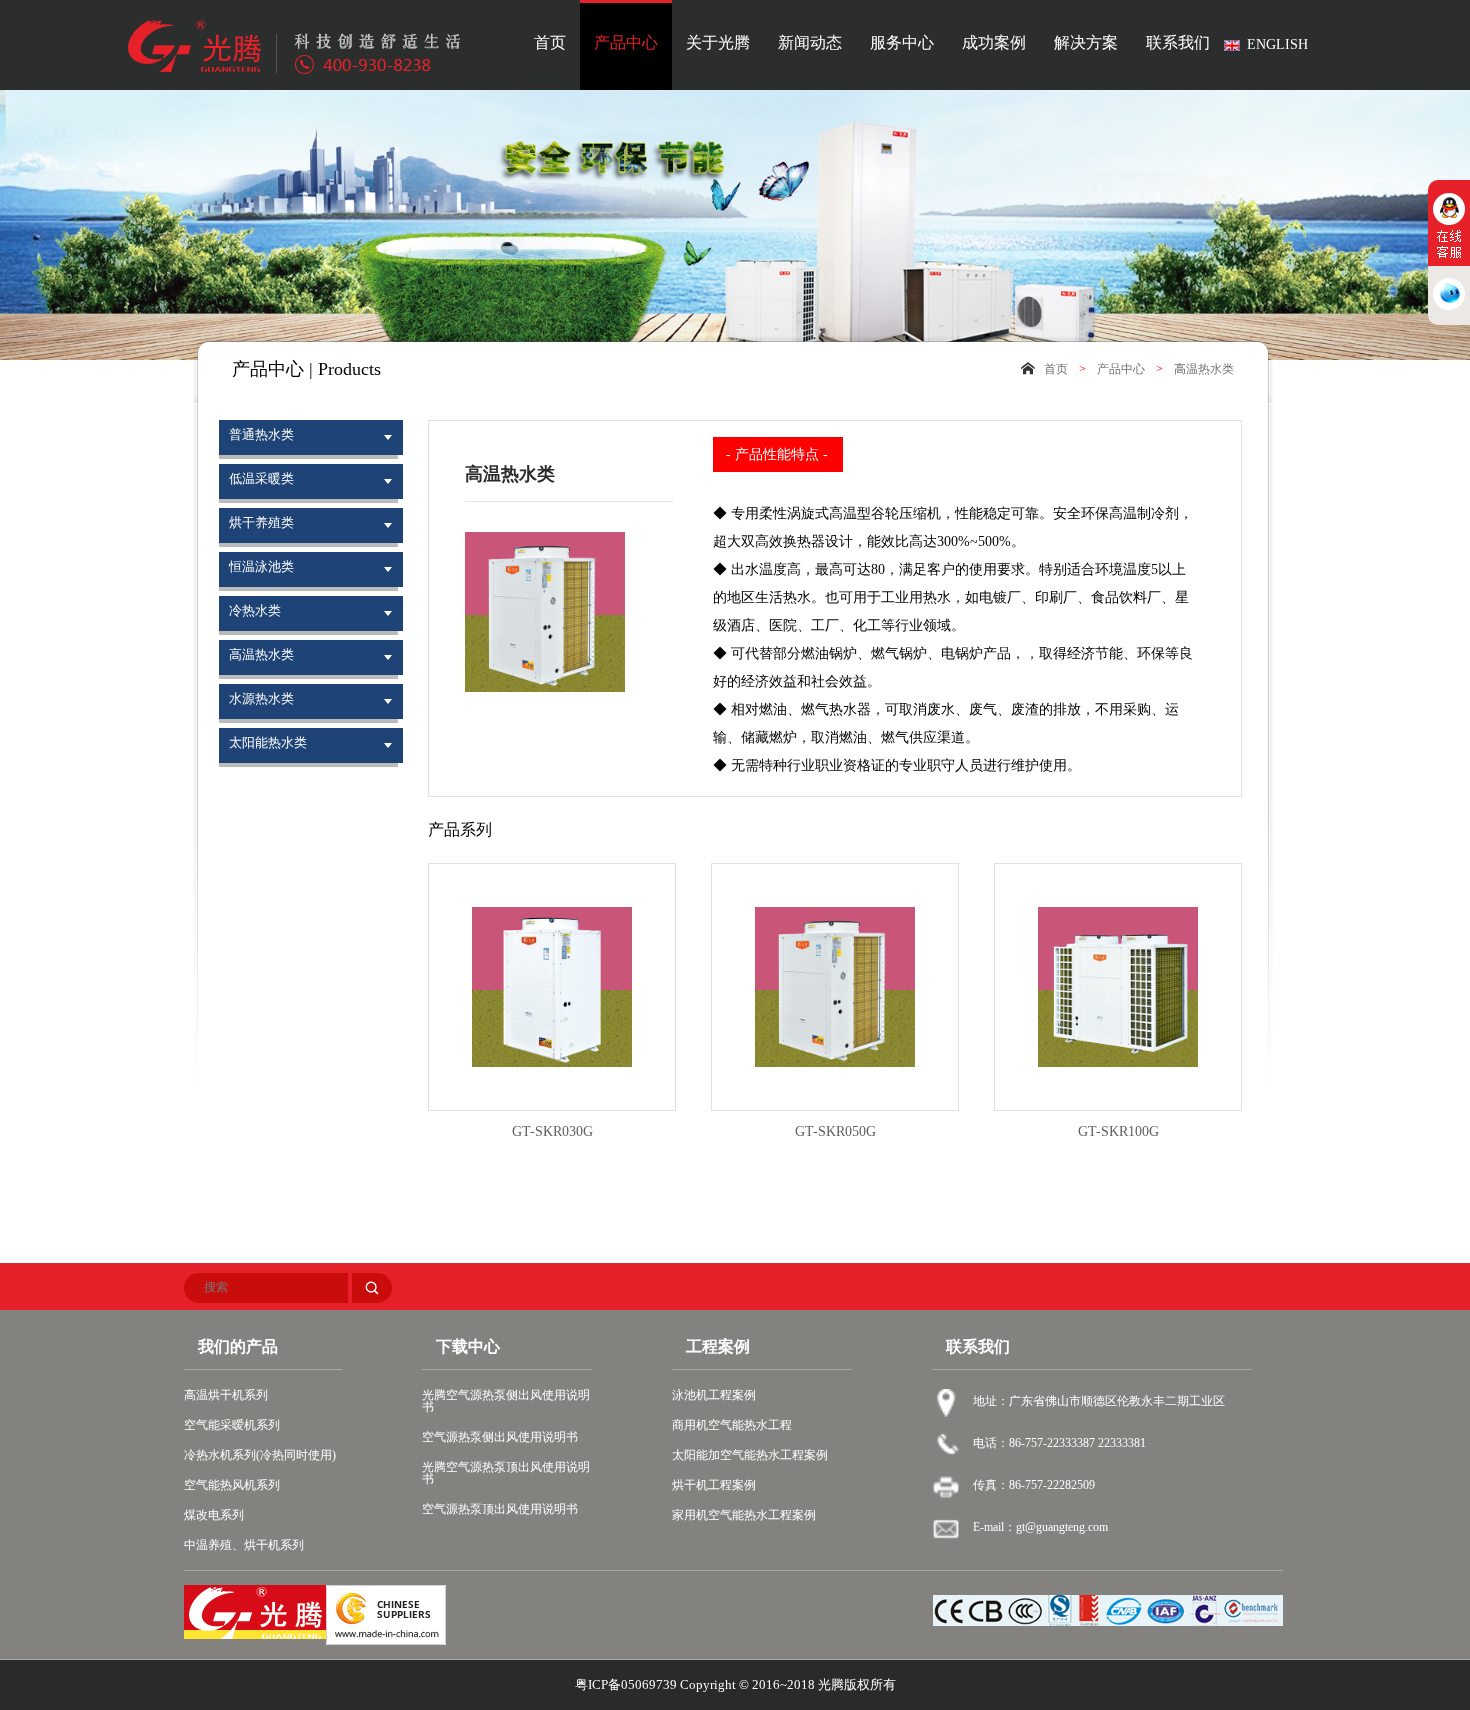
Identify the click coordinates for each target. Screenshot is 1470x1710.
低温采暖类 (261, 478)
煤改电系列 (214, 1515)
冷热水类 (255, 610)
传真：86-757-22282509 (1034, 1485)
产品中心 (626, 43)
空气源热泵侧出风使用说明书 (500, 1437)
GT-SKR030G (552, 1131)
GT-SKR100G (1118, 1131)
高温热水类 (1204, 369)
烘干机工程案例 (714, 1485)
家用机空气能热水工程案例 (744, 1515)
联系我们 (1178, 43)
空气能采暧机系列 (232, 1425)
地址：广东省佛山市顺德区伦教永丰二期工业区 (1099, 1401)
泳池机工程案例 (714, 1395)
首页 (550, 43)
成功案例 (994, 43)
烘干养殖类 (261, 522)
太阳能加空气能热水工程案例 (750, 1455)
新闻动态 (810, 43)
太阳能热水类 (268, 742)
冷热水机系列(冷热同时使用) (260, 1455)
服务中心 (902, 43)
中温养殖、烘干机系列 (244, 1545)
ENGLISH (1277, 44)
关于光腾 (718, 43)
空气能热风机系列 (232, 1485)
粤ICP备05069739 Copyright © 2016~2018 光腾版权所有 (735, 1684)
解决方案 (1086, 43)
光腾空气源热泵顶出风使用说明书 (506, 1473)
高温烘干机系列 (226, 1395)
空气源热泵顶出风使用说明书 (500, 1509)
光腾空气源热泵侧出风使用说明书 (506, 1401)
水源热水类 (261, 698)
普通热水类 (261, 434)
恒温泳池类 (261, 566)
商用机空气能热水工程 (732, 1425)
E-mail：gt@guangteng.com (1040, 1527)
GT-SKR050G (835, 1131)
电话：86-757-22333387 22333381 (1059, 1443)
